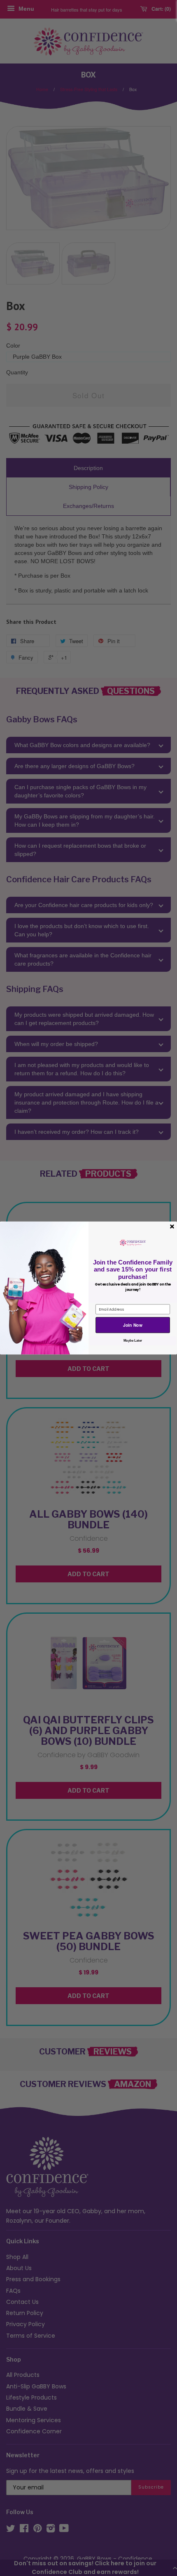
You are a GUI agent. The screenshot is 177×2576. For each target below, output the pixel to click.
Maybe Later (133, 1341)
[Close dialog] (172, 1226)
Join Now (133, 1325)
